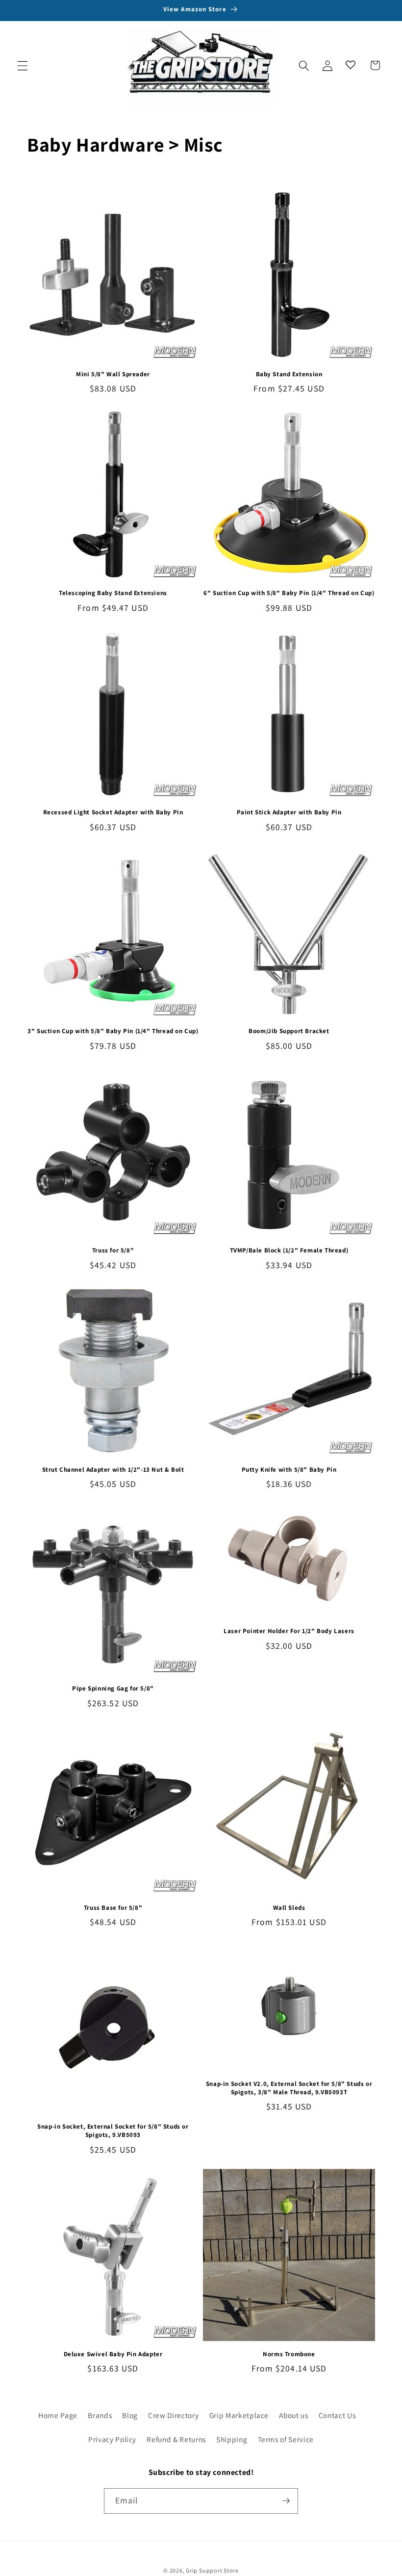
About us (293, 2415)
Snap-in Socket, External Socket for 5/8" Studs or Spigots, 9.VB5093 (113, 2131)
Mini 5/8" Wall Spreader (113, 374)
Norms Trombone (289, 2354)
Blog (130, 2415)
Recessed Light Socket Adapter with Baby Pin (113, 812)
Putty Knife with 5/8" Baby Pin (289, 1470)
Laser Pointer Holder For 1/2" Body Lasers (289, 1631)
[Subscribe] (286, 2501)
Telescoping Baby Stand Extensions (113, 593)
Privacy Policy (112, 2439)
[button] (23, 65)
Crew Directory (173, 2415)
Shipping (232, 2439)
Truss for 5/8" (113, 1250)
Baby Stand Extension (289, 374)
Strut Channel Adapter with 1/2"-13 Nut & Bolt (113, 1470)
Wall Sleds (289, 1908)
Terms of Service (286, 2439)
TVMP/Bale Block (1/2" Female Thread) (289, 1250)
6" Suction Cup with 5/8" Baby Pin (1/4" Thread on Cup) (289, 593)
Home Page (58, 2415)
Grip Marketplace (239, 2415)
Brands (100, 2415)
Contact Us (337, 2415)
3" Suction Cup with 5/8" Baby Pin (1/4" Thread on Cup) (113, 1031)
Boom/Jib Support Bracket (289, 1031)
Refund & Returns (176, 2439)
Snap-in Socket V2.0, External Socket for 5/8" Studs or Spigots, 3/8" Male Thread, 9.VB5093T (289, 2088)
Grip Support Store (212, 2570)
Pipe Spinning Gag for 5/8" (113, 1689)
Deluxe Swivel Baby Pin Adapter (113, 2354)
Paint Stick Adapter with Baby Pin (289, 812)
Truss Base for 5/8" (113, 1908)
